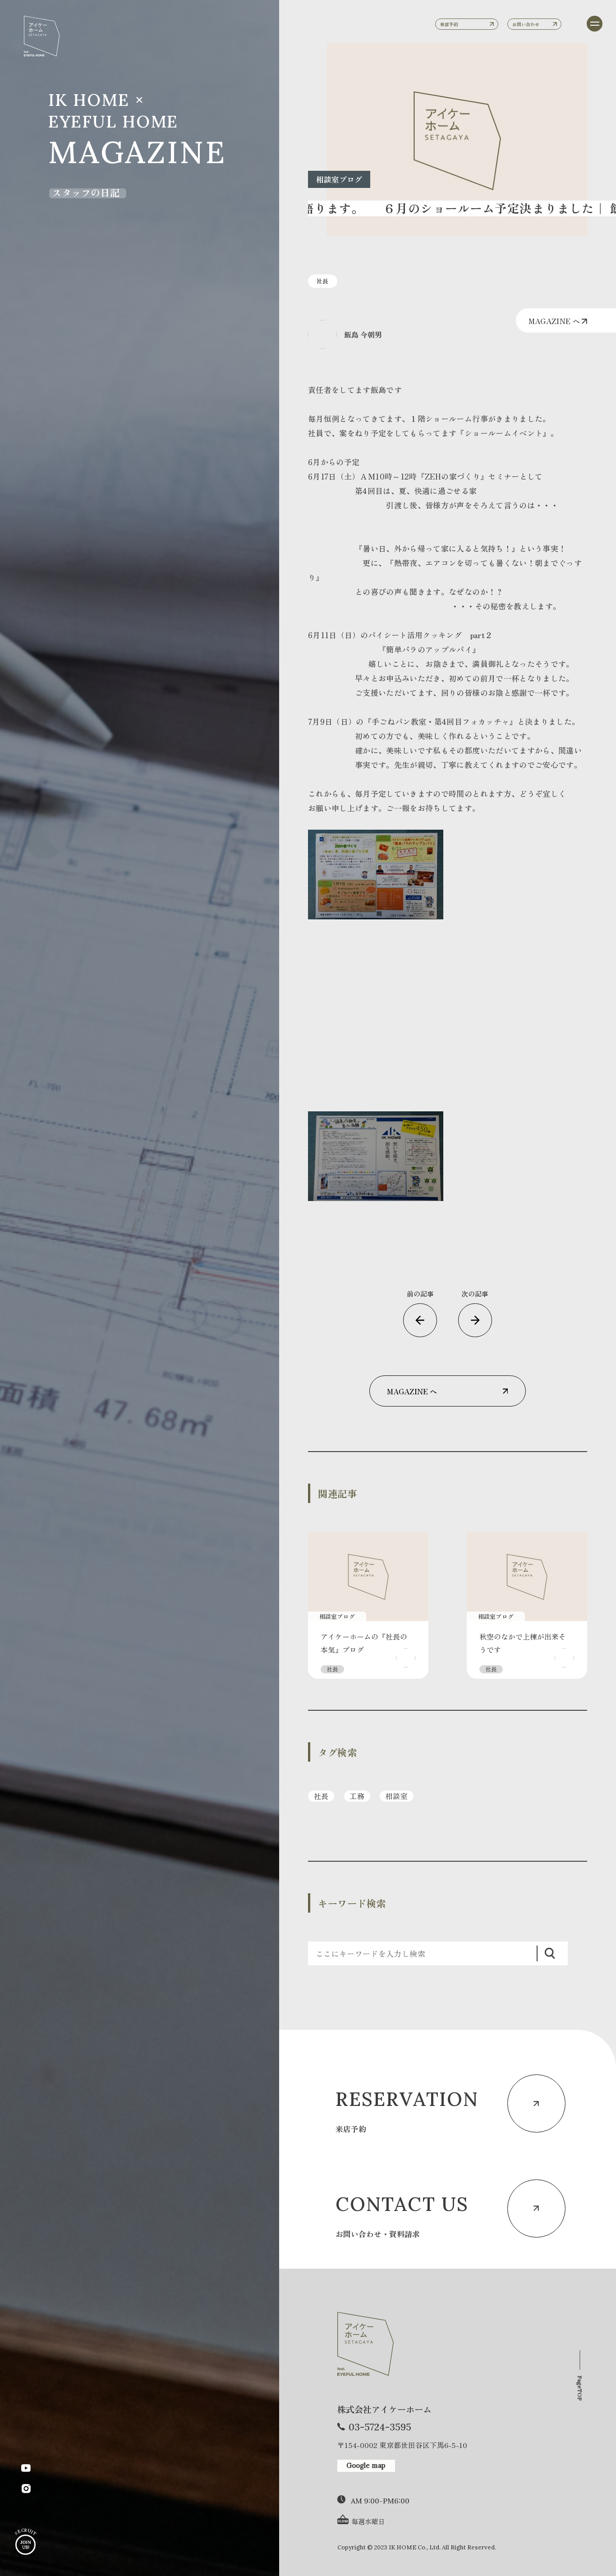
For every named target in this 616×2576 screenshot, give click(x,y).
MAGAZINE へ (555, 321)
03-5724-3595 (380, 2427)
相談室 (397, 1796)
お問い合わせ (526, 24)
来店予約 (449, 24)
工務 (357, 1796)
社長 (321, 1796)
